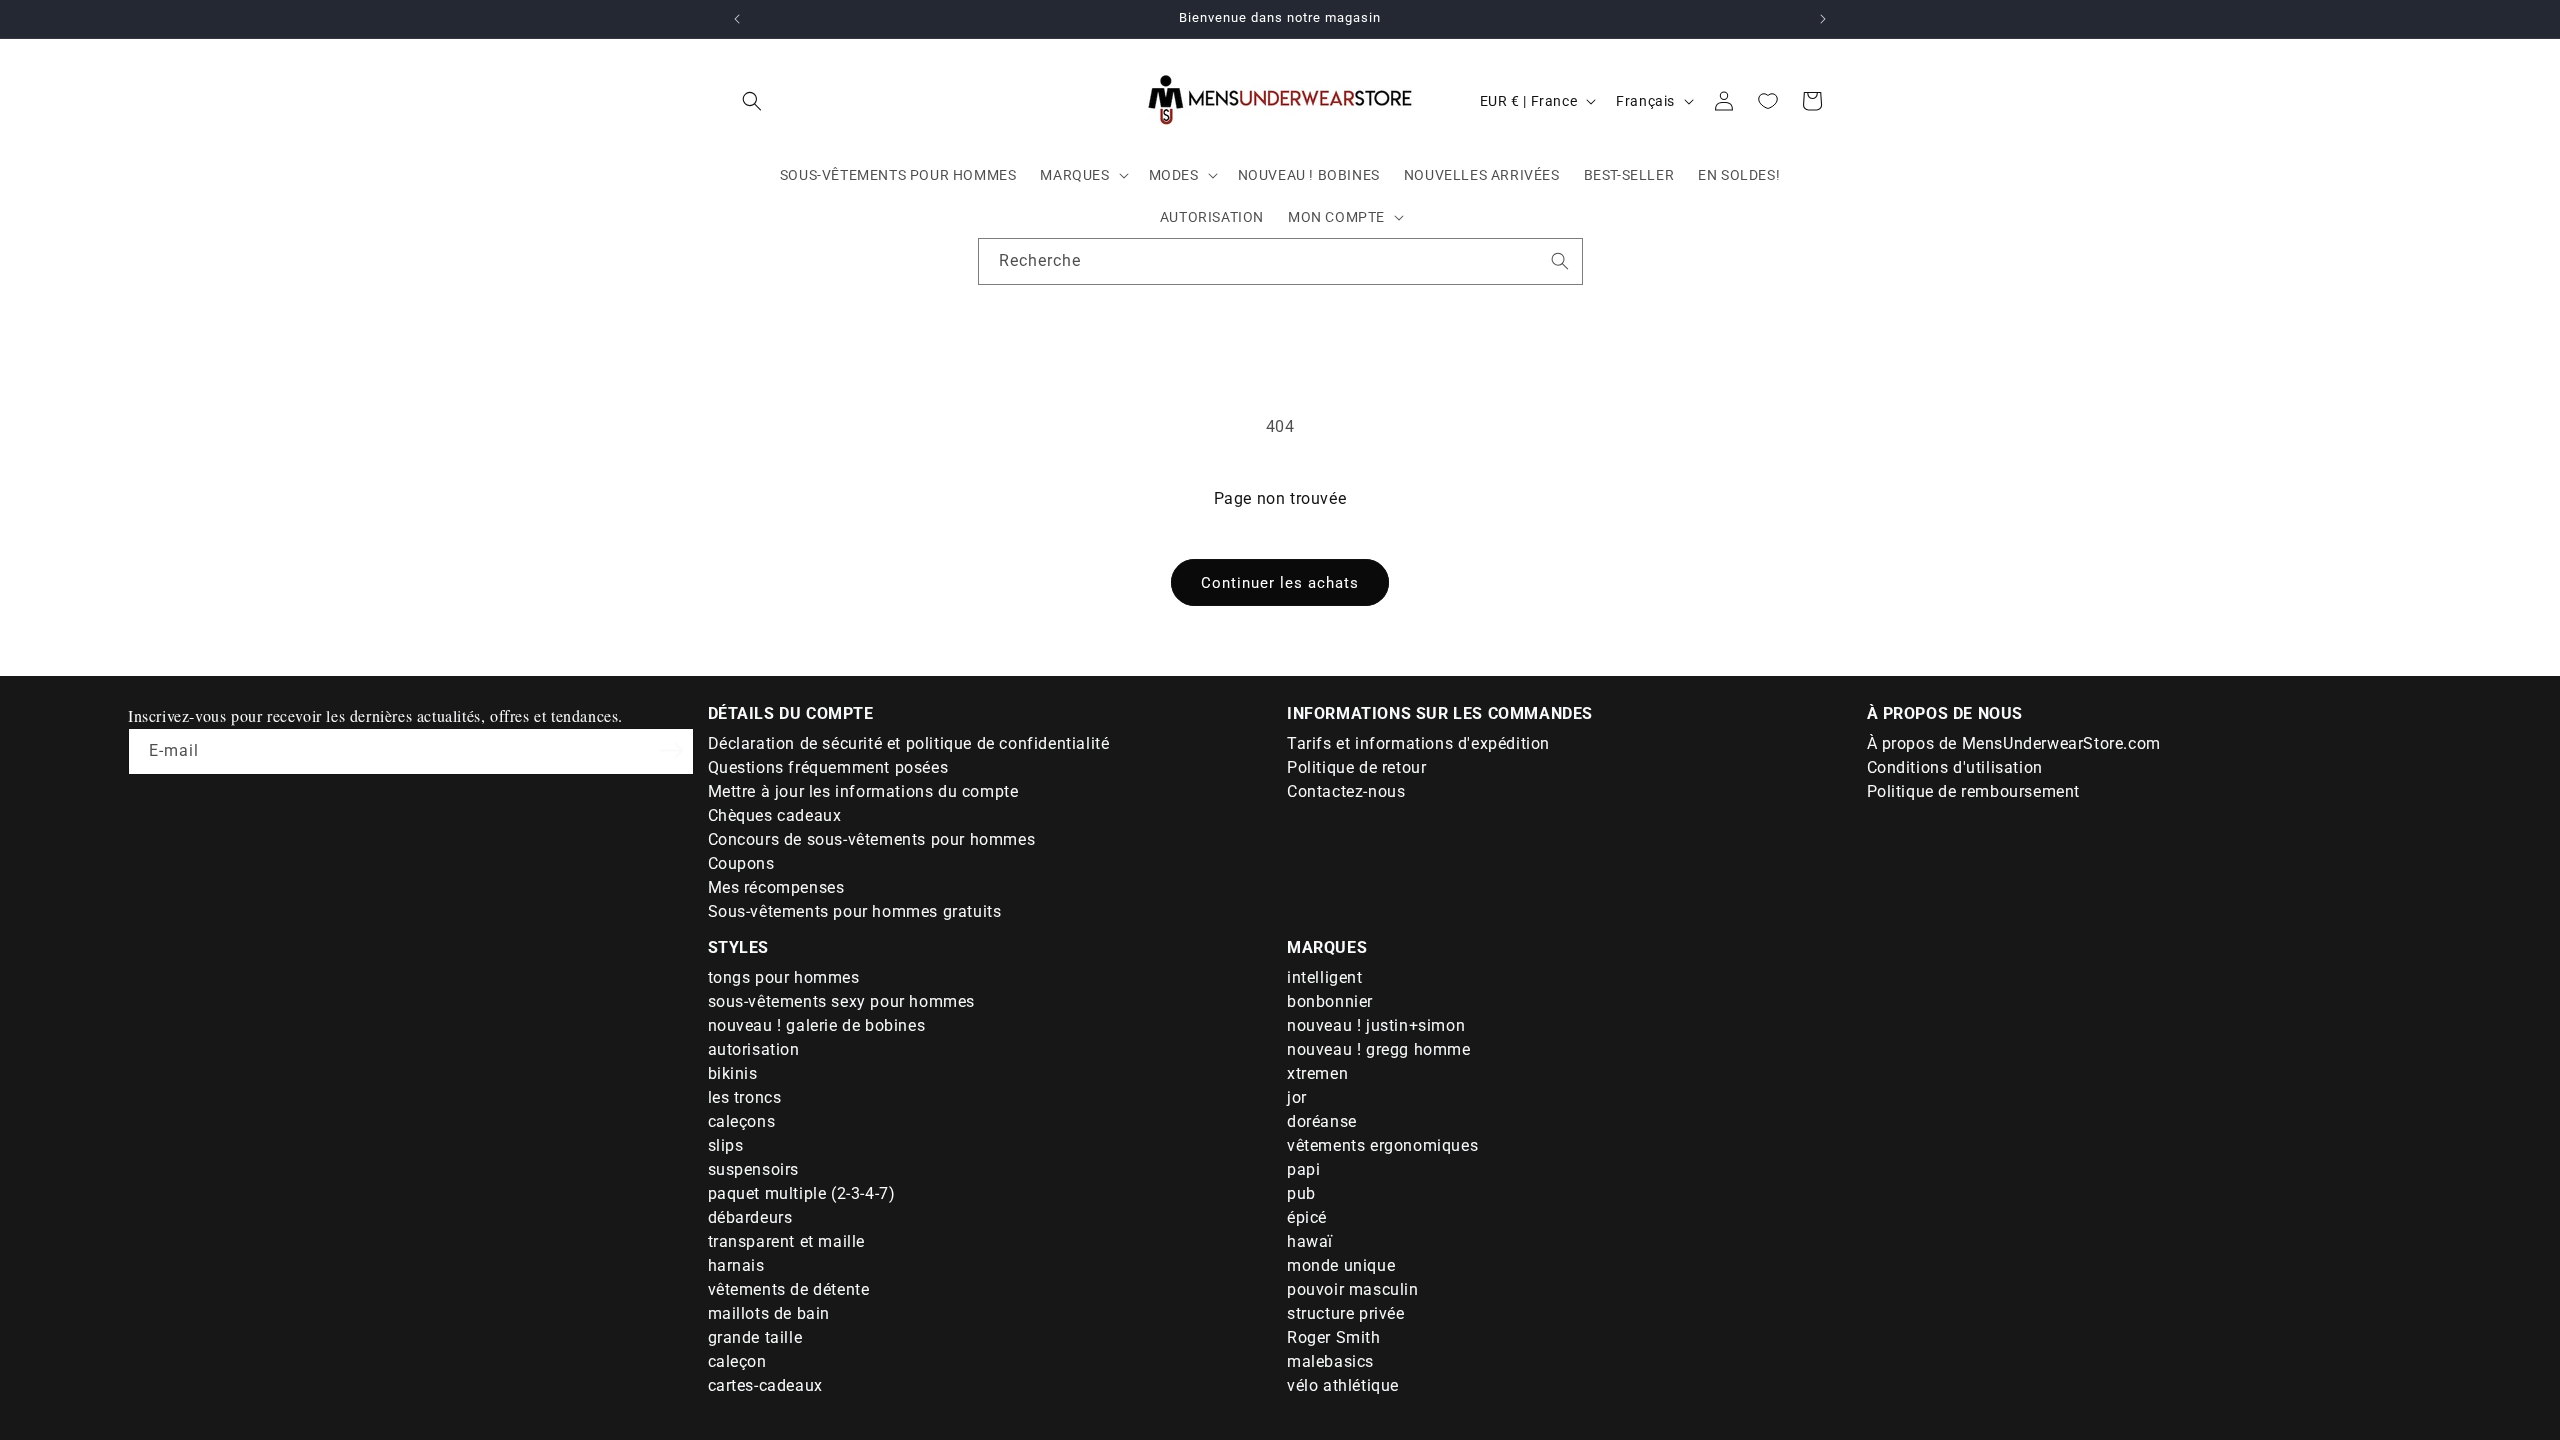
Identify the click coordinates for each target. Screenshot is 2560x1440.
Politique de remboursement (1974, 791)
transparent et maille (787, 1241)
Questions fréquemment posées (828, 767)
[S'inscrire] (672, 750)
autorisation (754, 1049)
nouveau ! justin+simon (1376, 1025)
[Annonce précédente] (737, 19)
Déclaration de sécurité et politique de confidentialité (909, 743)
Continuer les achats (1280, 583)
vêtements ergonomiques (1382, 1145)
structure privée (1346, 1313)
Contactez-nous (1346, 791)
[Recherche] (1560, 261)
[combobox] (1280, 261)
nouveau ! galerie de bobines (817, 1025)
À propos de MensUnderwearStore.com (2014, 743)
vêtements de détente (789, 1289)
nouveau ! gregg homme (1379, 1049)
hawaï (1310, 1241)
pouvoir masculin (1353, 1289)
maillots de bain (769, 1313)
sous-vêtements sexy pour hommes (842, 1001)
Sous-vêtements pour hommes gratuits (855, 911)
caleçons (742, 1121)
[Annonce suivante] (1823, 19)
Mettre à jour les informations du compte (863, 791)
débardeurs (750, 1217)
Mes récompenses (776, 887)
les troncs (745, 1097)
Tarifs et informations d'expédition (1418, 743)
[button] (752, 101)
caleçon (737, 1361)
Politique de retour (1356, 767)
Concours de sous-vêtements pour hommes (872, 839)
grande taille (755, 1337)
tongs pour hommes (784, 977)
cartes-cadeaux (765, 1385)
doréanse (1322, 1121)
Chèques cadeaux (775, 815)
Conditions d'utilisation (1955, 767)
